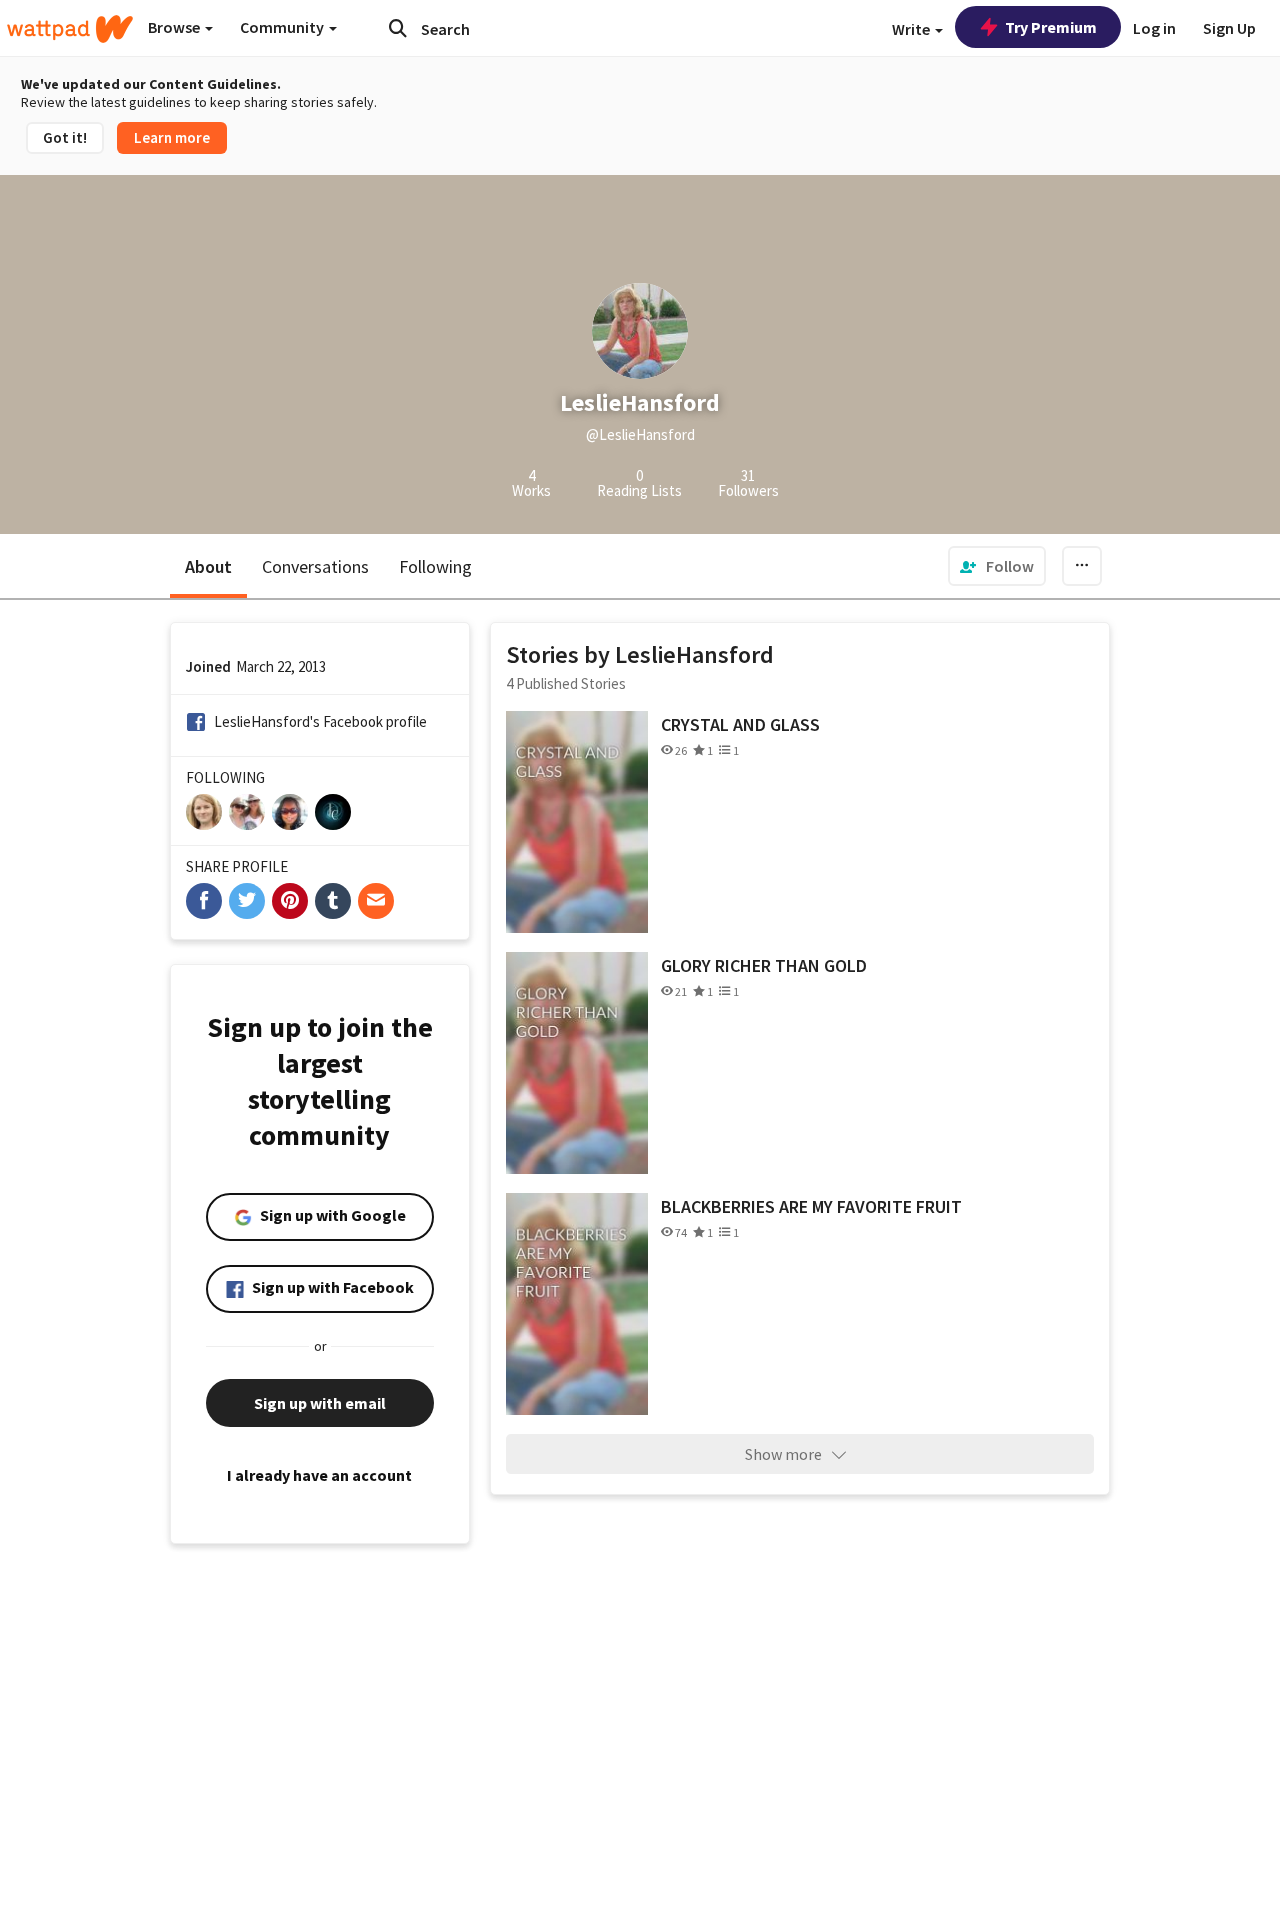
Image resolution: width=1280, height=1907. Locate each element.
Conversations (315, 566)
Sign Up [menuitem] (1229, 28)
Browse (175, 27)
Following (435, 566)
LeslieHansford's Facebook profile (320, 721)
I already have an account (319, 1475)
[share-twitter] (247, 901)
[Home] (70, 29)
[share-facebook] (204, 901)
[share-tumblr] (333, 901)
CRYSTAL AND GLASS (740, 724)
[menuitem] (997, 566)
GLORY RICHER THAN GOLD (764, 965)
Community (283, 27)
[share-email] (376, 901)
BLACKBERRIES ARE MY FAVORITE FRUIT (811, 1206)
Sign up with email (320, 1403)
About (208, 566)
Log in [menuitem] (1154, 28)
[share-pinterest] (290, 901)
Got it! (65, 137)
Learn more (172, 137)
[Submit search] (398, 28)
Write (912, 29)
